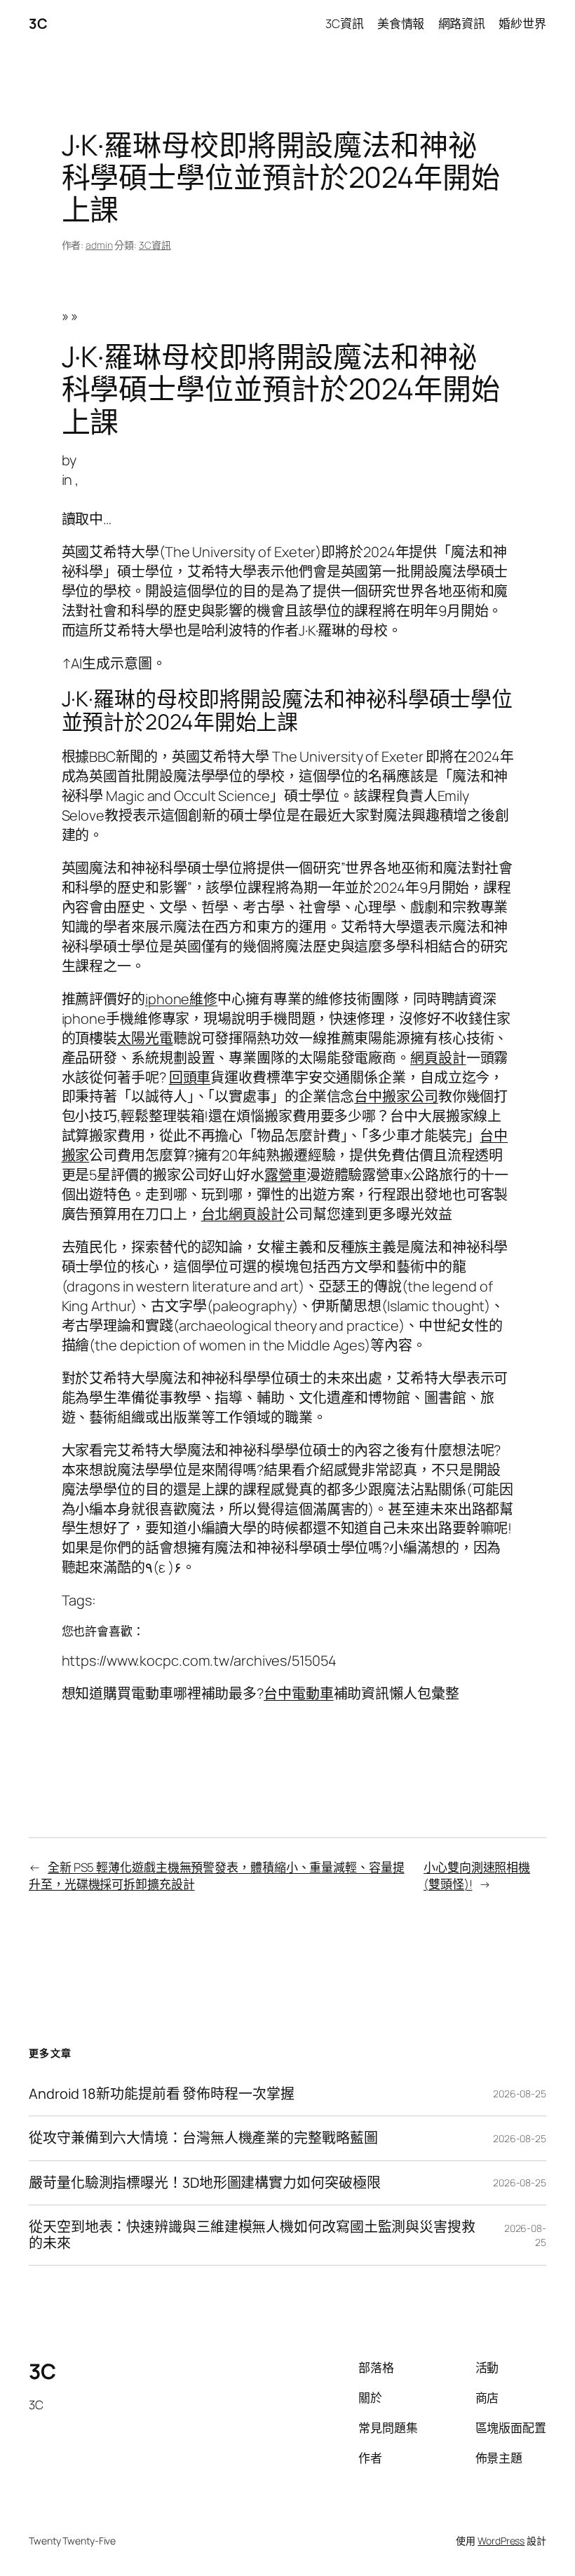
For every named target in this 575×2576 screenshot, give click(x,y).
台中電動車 (299, 1693)
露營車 (285, 1175)
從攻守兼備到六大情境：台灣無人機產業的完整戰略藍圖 (203, 2138)
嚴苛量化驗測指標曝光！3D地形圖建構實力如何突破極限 (204, 2183)
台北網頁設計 (243, 1214)
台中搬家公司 (396, 1096)
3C (38, 23)
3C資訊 (155, 245)
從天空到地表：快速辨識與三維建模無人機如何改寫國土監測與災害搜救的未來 (252, 2235)
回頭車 (190, 1077)
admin (99, 245)
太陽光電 (145, 1038)
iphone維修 (181, 999)
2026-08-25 (520, 2094)
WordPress (501, 2541)
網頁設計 (438, 1058)
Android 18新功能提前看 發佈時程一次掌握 (162, 2094)
